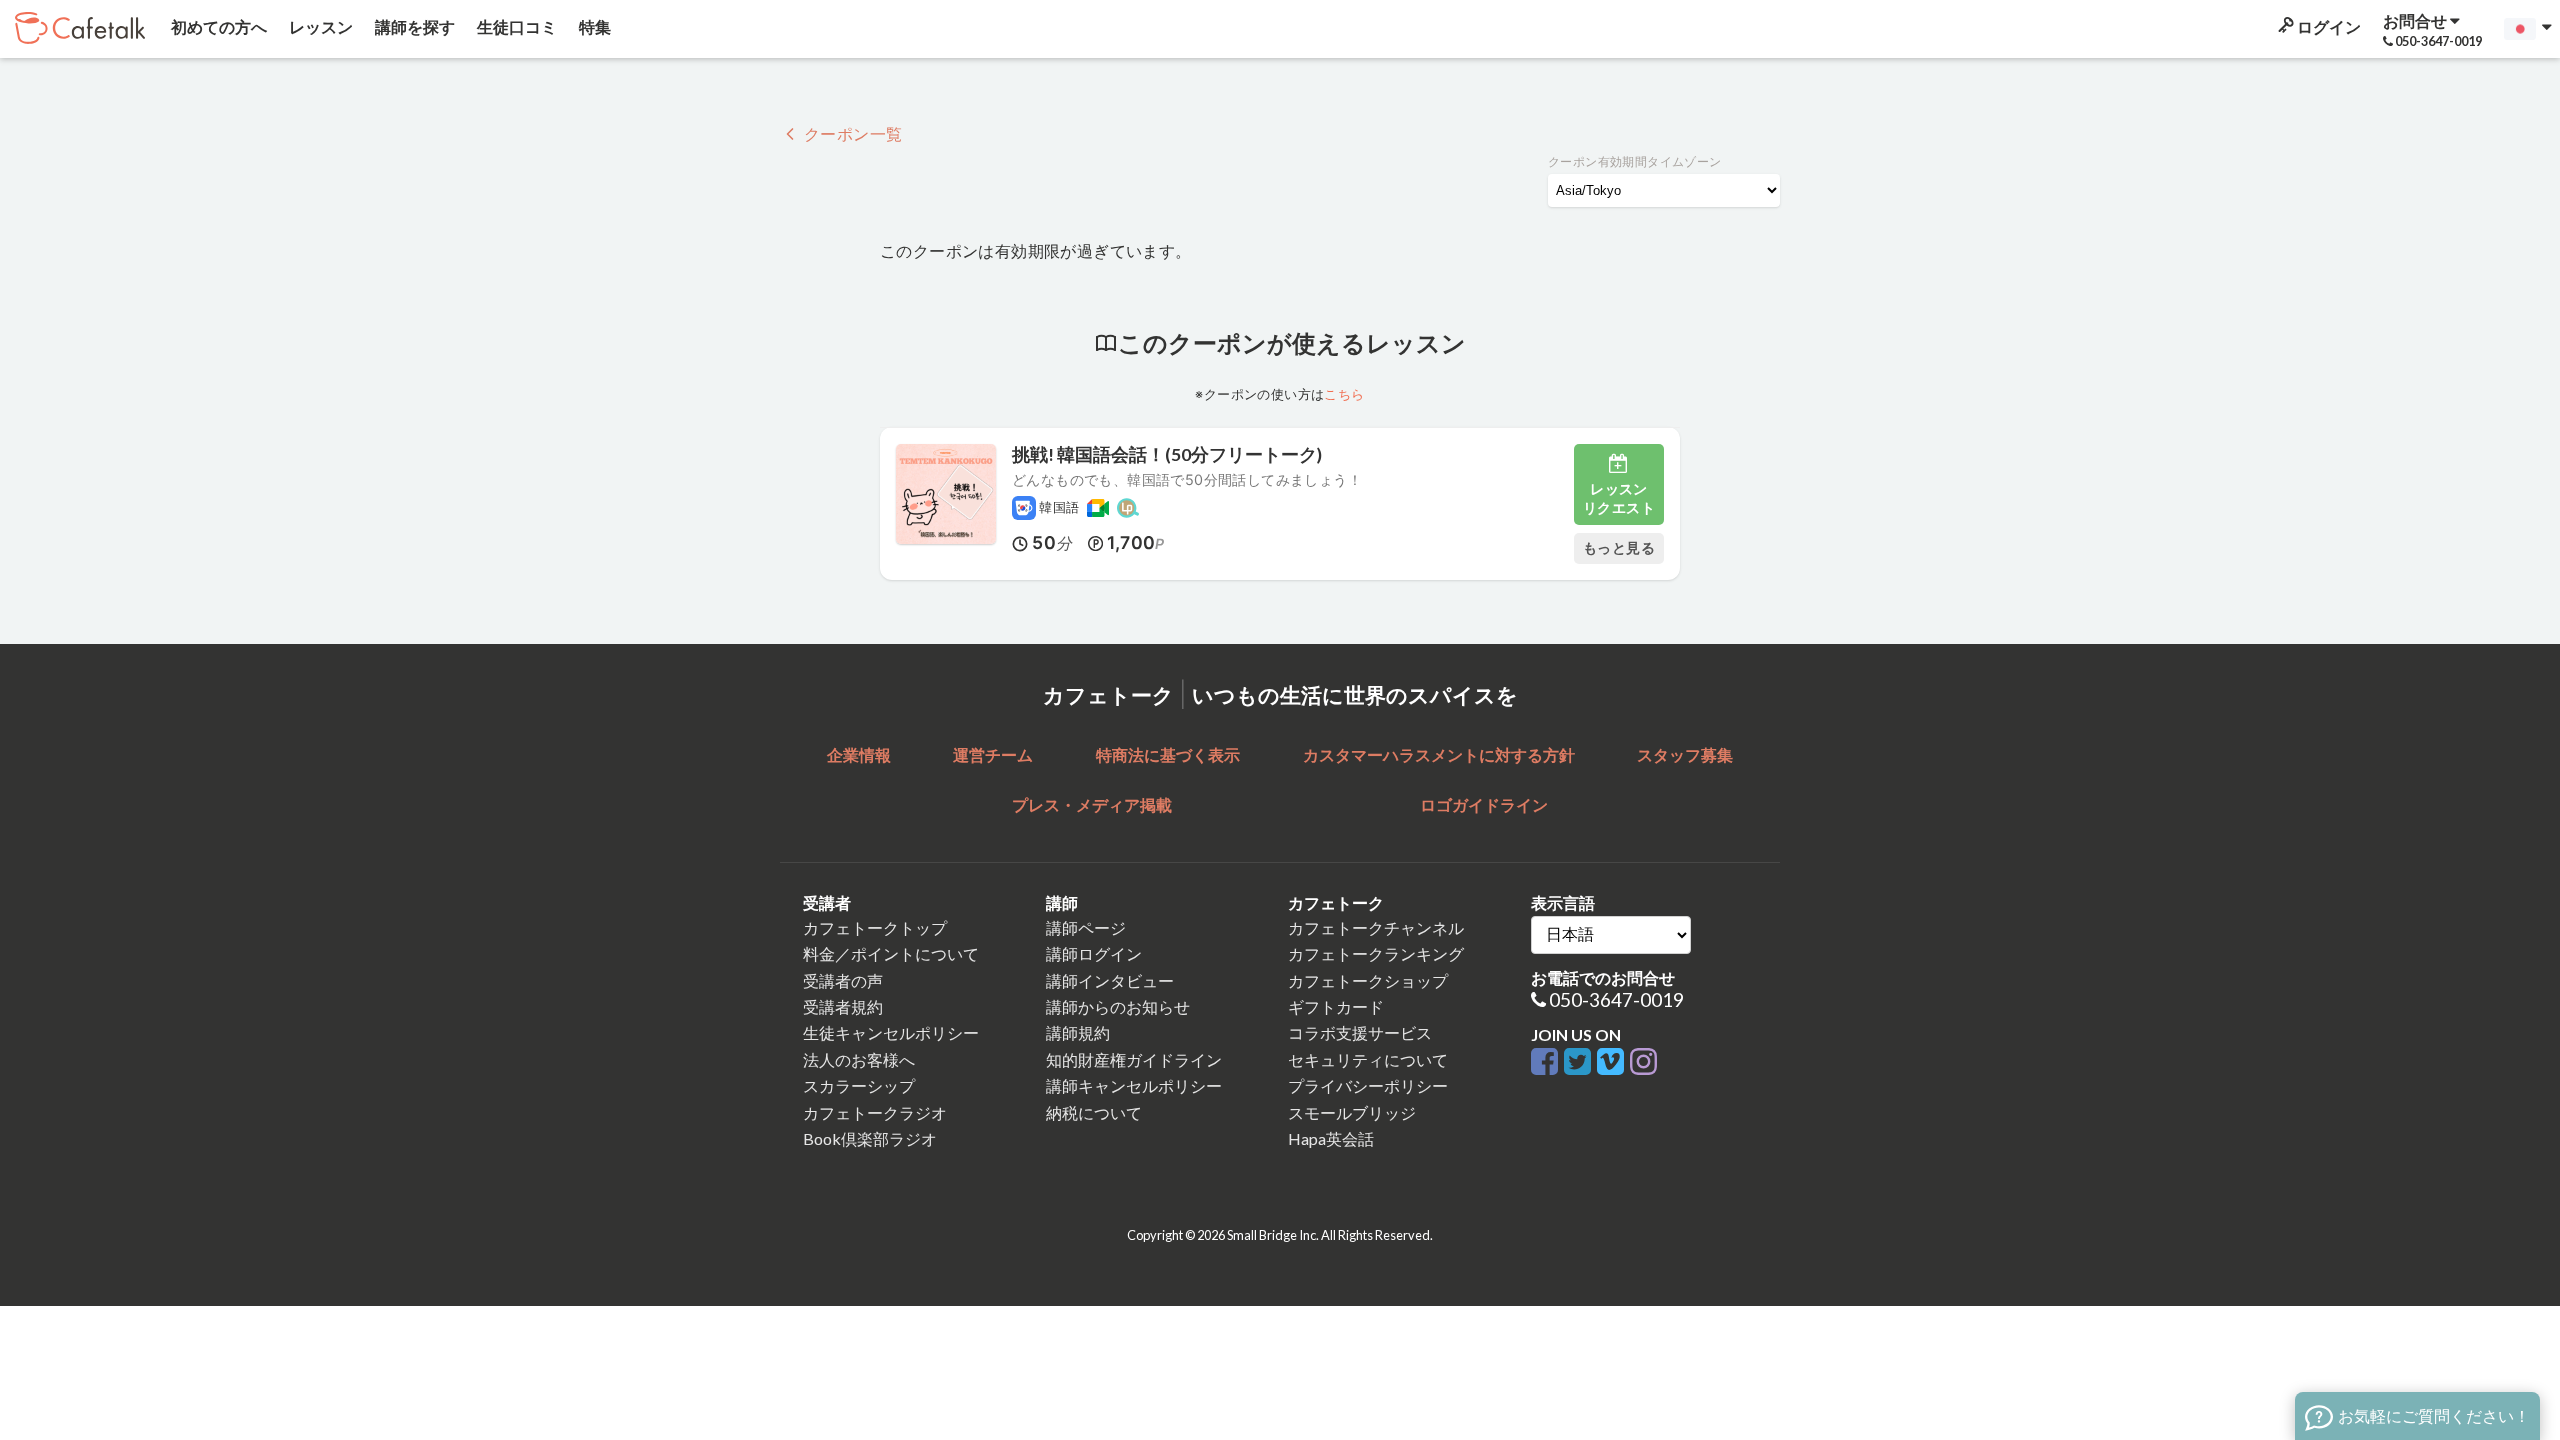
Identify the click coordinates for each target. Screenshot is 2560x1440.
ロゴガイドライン (1484, 804)
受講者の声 (843, 980)
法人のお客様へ (859, 1059)
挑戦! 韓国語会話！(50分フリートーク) (1167, 454)
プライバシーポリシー (1368, 1085)
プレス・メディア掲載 (1092, 804)
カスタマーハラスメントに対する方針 (1439, 754)
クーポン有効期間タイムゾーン (1635, 161)
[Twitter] (1580, 1062)
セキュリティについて (1368, 1059)
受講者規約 (843, 1006)
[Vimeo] (1613, 1062)
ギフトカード (1336, 1006)
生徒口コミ (515, 26)
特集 (593, 26)
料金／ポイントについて (891, 953)
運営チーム (993, 754)
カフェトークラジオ (875, 1112)
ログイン (2327, 26)
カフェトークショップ (1368, 980)
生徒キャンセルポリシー (891, 1032)
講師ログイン (1094, 953)
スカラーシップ (859, 1085)
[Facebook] (1547, 1062)
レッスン (319, 26)
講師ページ (1086, 927)
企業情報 (859, 754)
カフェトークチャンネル (1376, 927)
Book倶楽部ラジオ (870, 1138)
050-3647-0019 (1616, 999)
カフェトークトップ (875, 927)
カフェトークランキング (1376, 953)
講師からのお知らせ (1118, 1006)
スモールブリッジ (1352, 1112)
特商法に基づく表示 (1168, 754)
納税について (1094, 1112)
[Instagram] (1643, 1062)
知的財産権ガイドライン (1134, 1059)
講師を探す (413, 26)
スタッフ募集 (1685, 754)
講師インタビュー (1110, 980)
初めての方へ (217, 26)
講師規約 (1078, 1032)
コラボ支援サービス (1360, 1032)
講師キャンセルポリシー (1134, 1085)
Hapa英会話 (1331, 1138)
